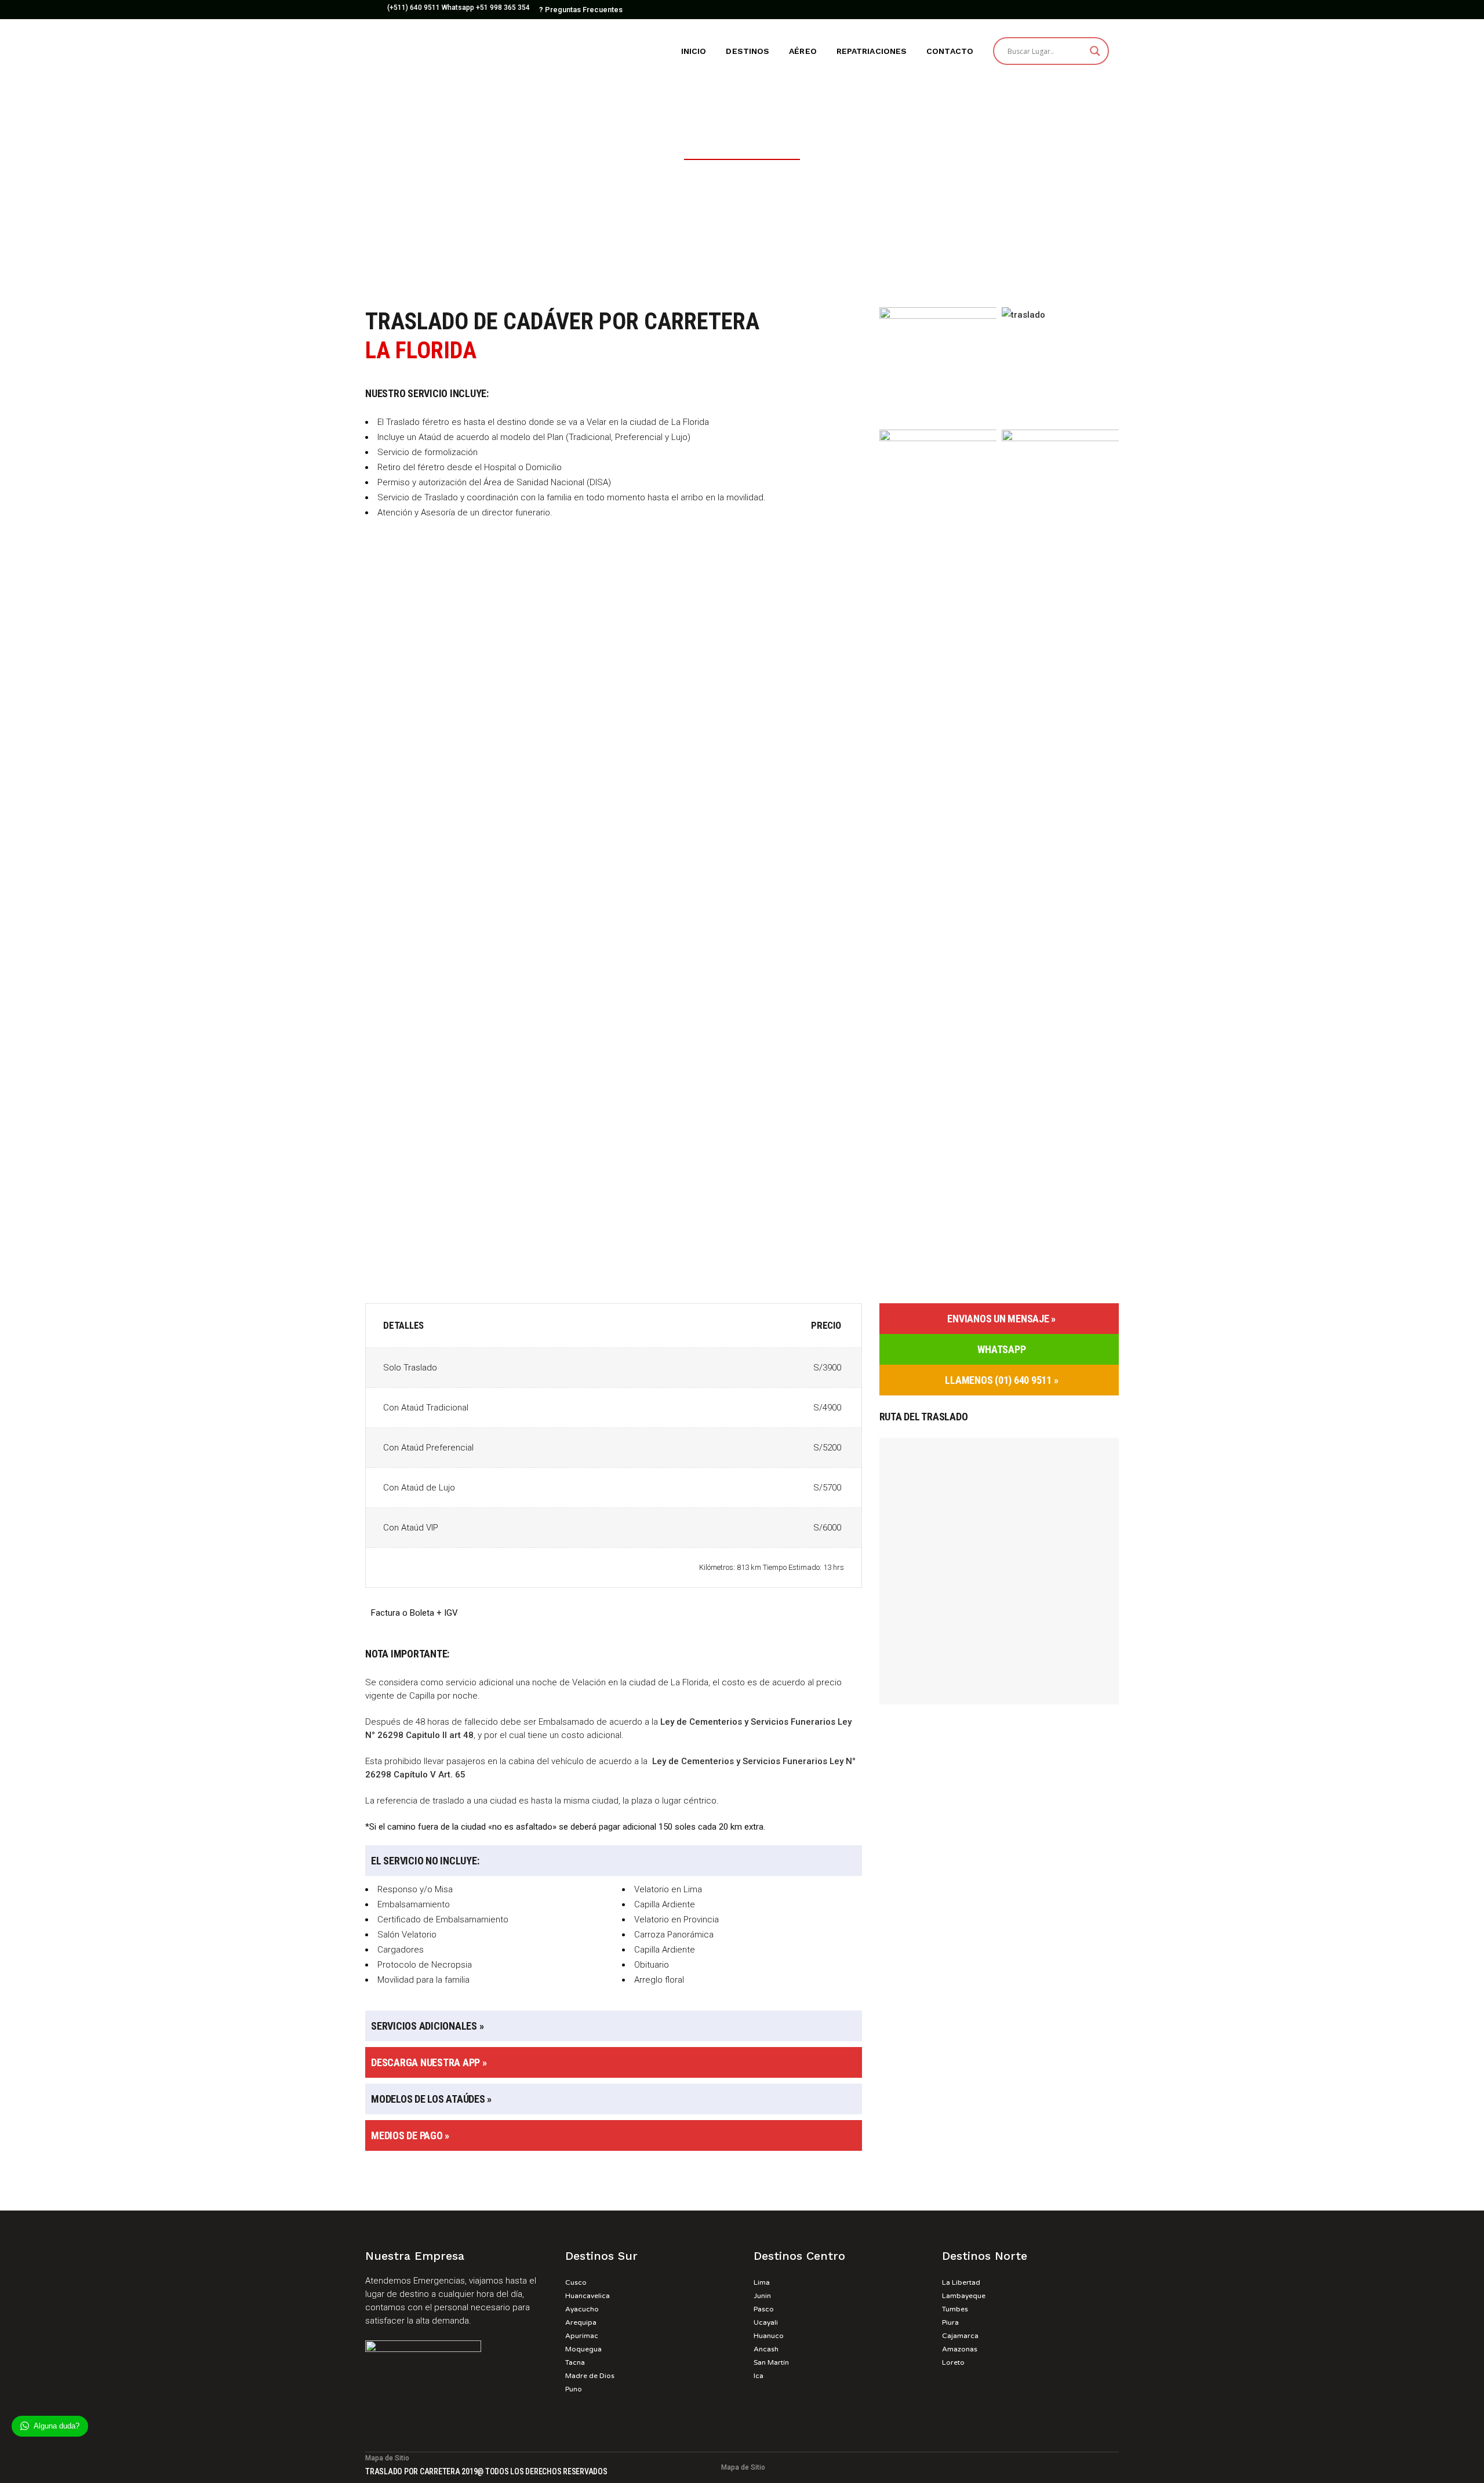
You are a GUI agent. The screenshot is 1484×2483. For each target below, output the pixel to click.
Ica (759, 2376)
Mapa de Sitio (387, 2458)
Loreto (953, 2362)
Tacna (575, 2362)
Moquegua (583, 2349)
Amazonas (960, 2349)
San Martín (771, 2362)
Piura (950, 2322)
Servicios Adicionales (424, 2026)
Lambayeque (964, 2296)
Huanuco (769, 2336)
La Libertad (961, 2282)
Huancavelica (588, 2296)
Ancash (766, 2349)
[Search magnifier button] (1095, 51)
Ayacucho (582, 2309)
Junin (762, 2296)
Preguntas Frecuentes (581, 10)
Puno (574, 2389)
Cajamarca (960, 2336)
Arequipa (581, 2322)
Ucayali (766, 2322)
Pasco (764, 2309)
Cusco (576, 2282)
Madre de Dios (590, 2376)
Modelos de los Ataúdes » (431, 2099)
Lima (762, 2282)
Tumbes (955, 2309)
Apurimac (582, 2336)
